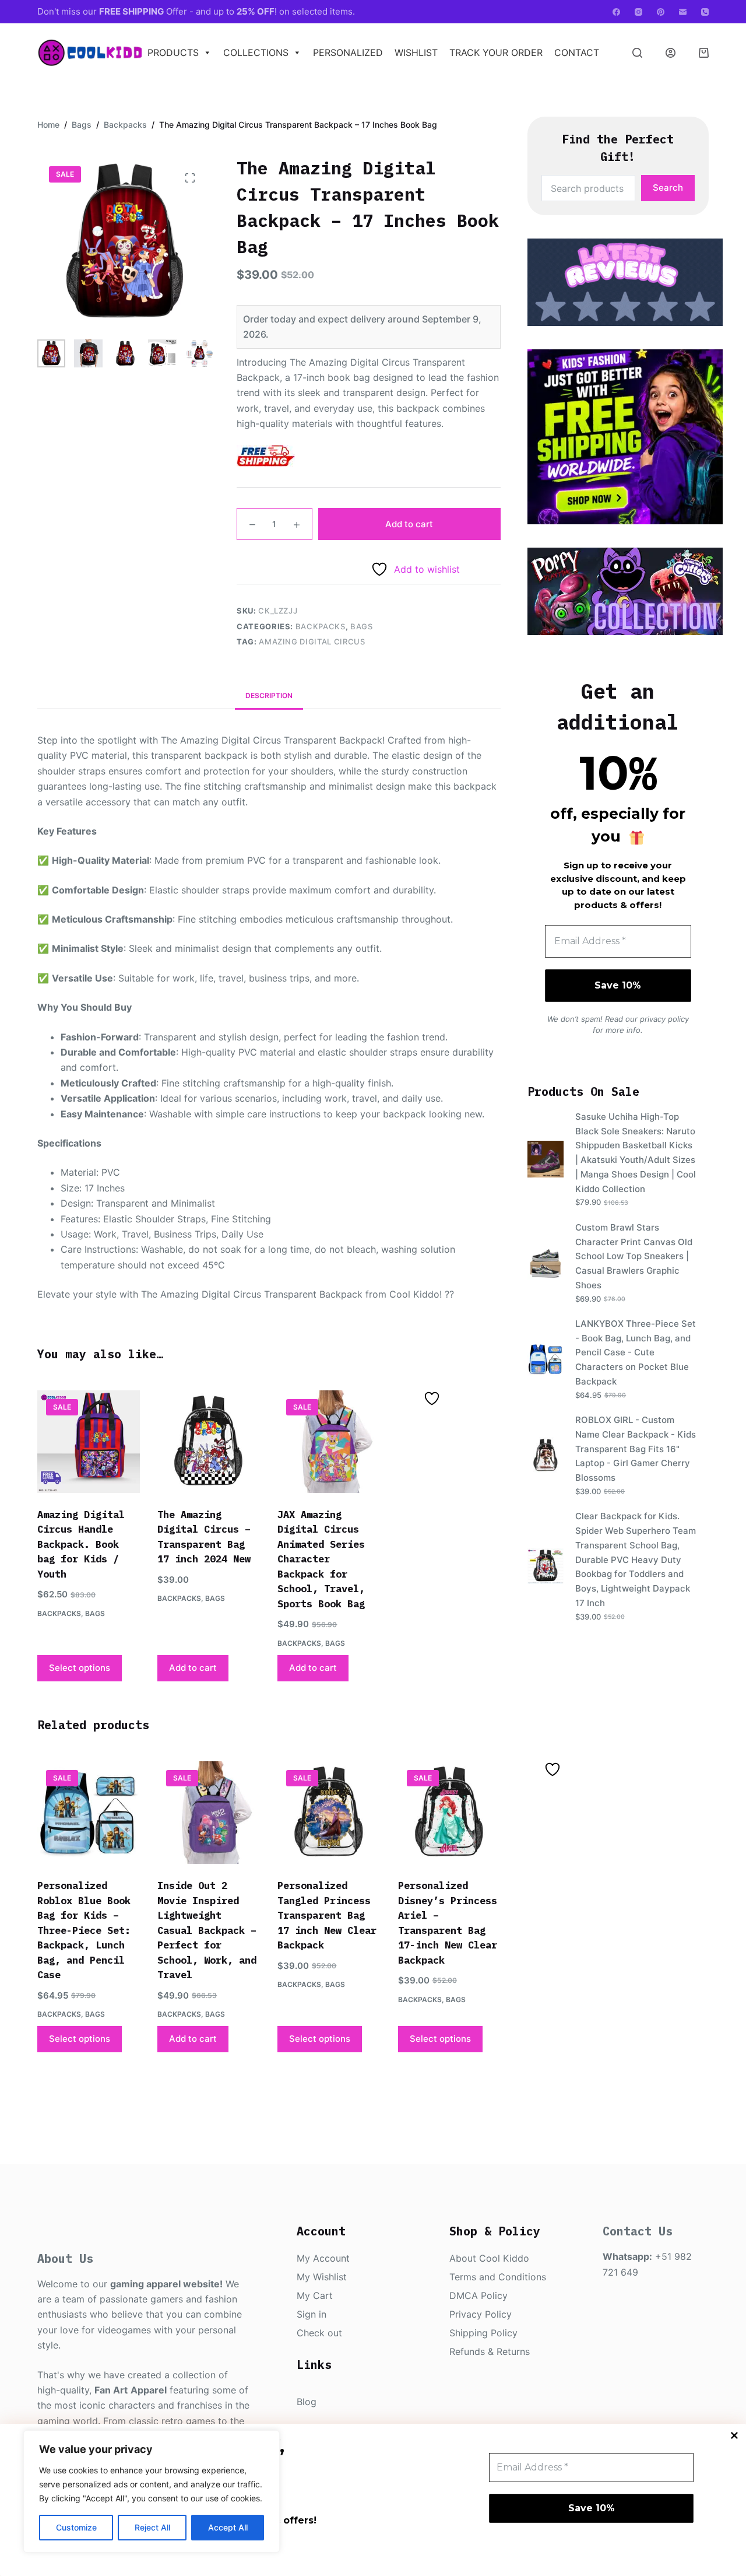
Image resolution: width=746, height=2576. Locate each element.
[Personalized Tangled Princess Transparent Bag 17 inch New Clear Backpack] (329, 1813)
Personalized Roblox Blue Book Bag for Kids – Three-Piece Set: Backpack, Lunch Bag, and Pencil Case (84, 1930)
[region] (152, 2491)
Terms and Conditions (498, 2277)
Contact (577, 52)
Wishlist (416, 52)
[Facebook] (616, 12)
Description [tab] (269, 695)
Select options (80, 1668)
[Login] (671, 53)
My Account (323, 2258)
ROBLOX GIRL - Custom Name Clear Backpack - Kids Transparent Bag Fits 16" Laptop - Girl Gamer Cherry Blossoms (636, 1449)
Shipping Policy (483, 2333)
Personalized (348, 52)
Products (173, 52)
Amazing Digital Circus (312, 642)
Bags (362, 626)
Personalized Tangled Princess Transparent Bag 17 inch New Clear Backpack (327, 1915)
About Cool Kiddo (489, 2258)
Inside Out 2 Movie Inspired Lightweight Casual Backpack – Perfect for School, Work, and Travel (207, 1930)
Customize (76, 2527)
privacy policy (664, 1019)
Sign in (312, 2314)
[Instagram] (638, 12)
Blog (307, 2402)
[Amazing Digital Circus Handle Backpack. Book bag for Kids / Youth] (89, 1442)
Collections (256, 52)
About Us (65, 2258)
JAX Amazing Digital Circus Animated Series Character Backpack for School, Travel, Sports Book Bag (321, 1559)
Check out (319, 2333)
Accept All (228, 2527)
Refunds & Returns (490, 2351)
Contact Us (638, 2231)
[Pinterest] (661, 12)
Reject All (152, 2527)
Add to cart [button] (193, 1668)
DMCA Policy (478, 2295)
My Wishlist (322, 2277)
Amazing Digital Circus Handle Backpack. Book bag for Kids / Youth (81, 1544)
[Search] (637, 53)
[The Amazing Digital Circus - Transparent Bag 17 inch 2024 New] (209, 1442)
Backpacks (321, 626)
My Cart (315, 2295)
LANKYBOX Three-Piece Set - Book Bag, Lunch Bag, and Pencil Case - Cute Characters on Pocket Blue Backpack (636, 1352)
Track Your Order (496, 52)
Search (668, 187)
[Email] (683, 12)
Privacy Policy (481, 2314)
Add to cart (409, 524)
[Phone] (705, 12)
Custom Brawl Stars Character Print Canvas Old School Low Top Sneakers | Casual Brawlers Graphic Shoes (634, 1256)
